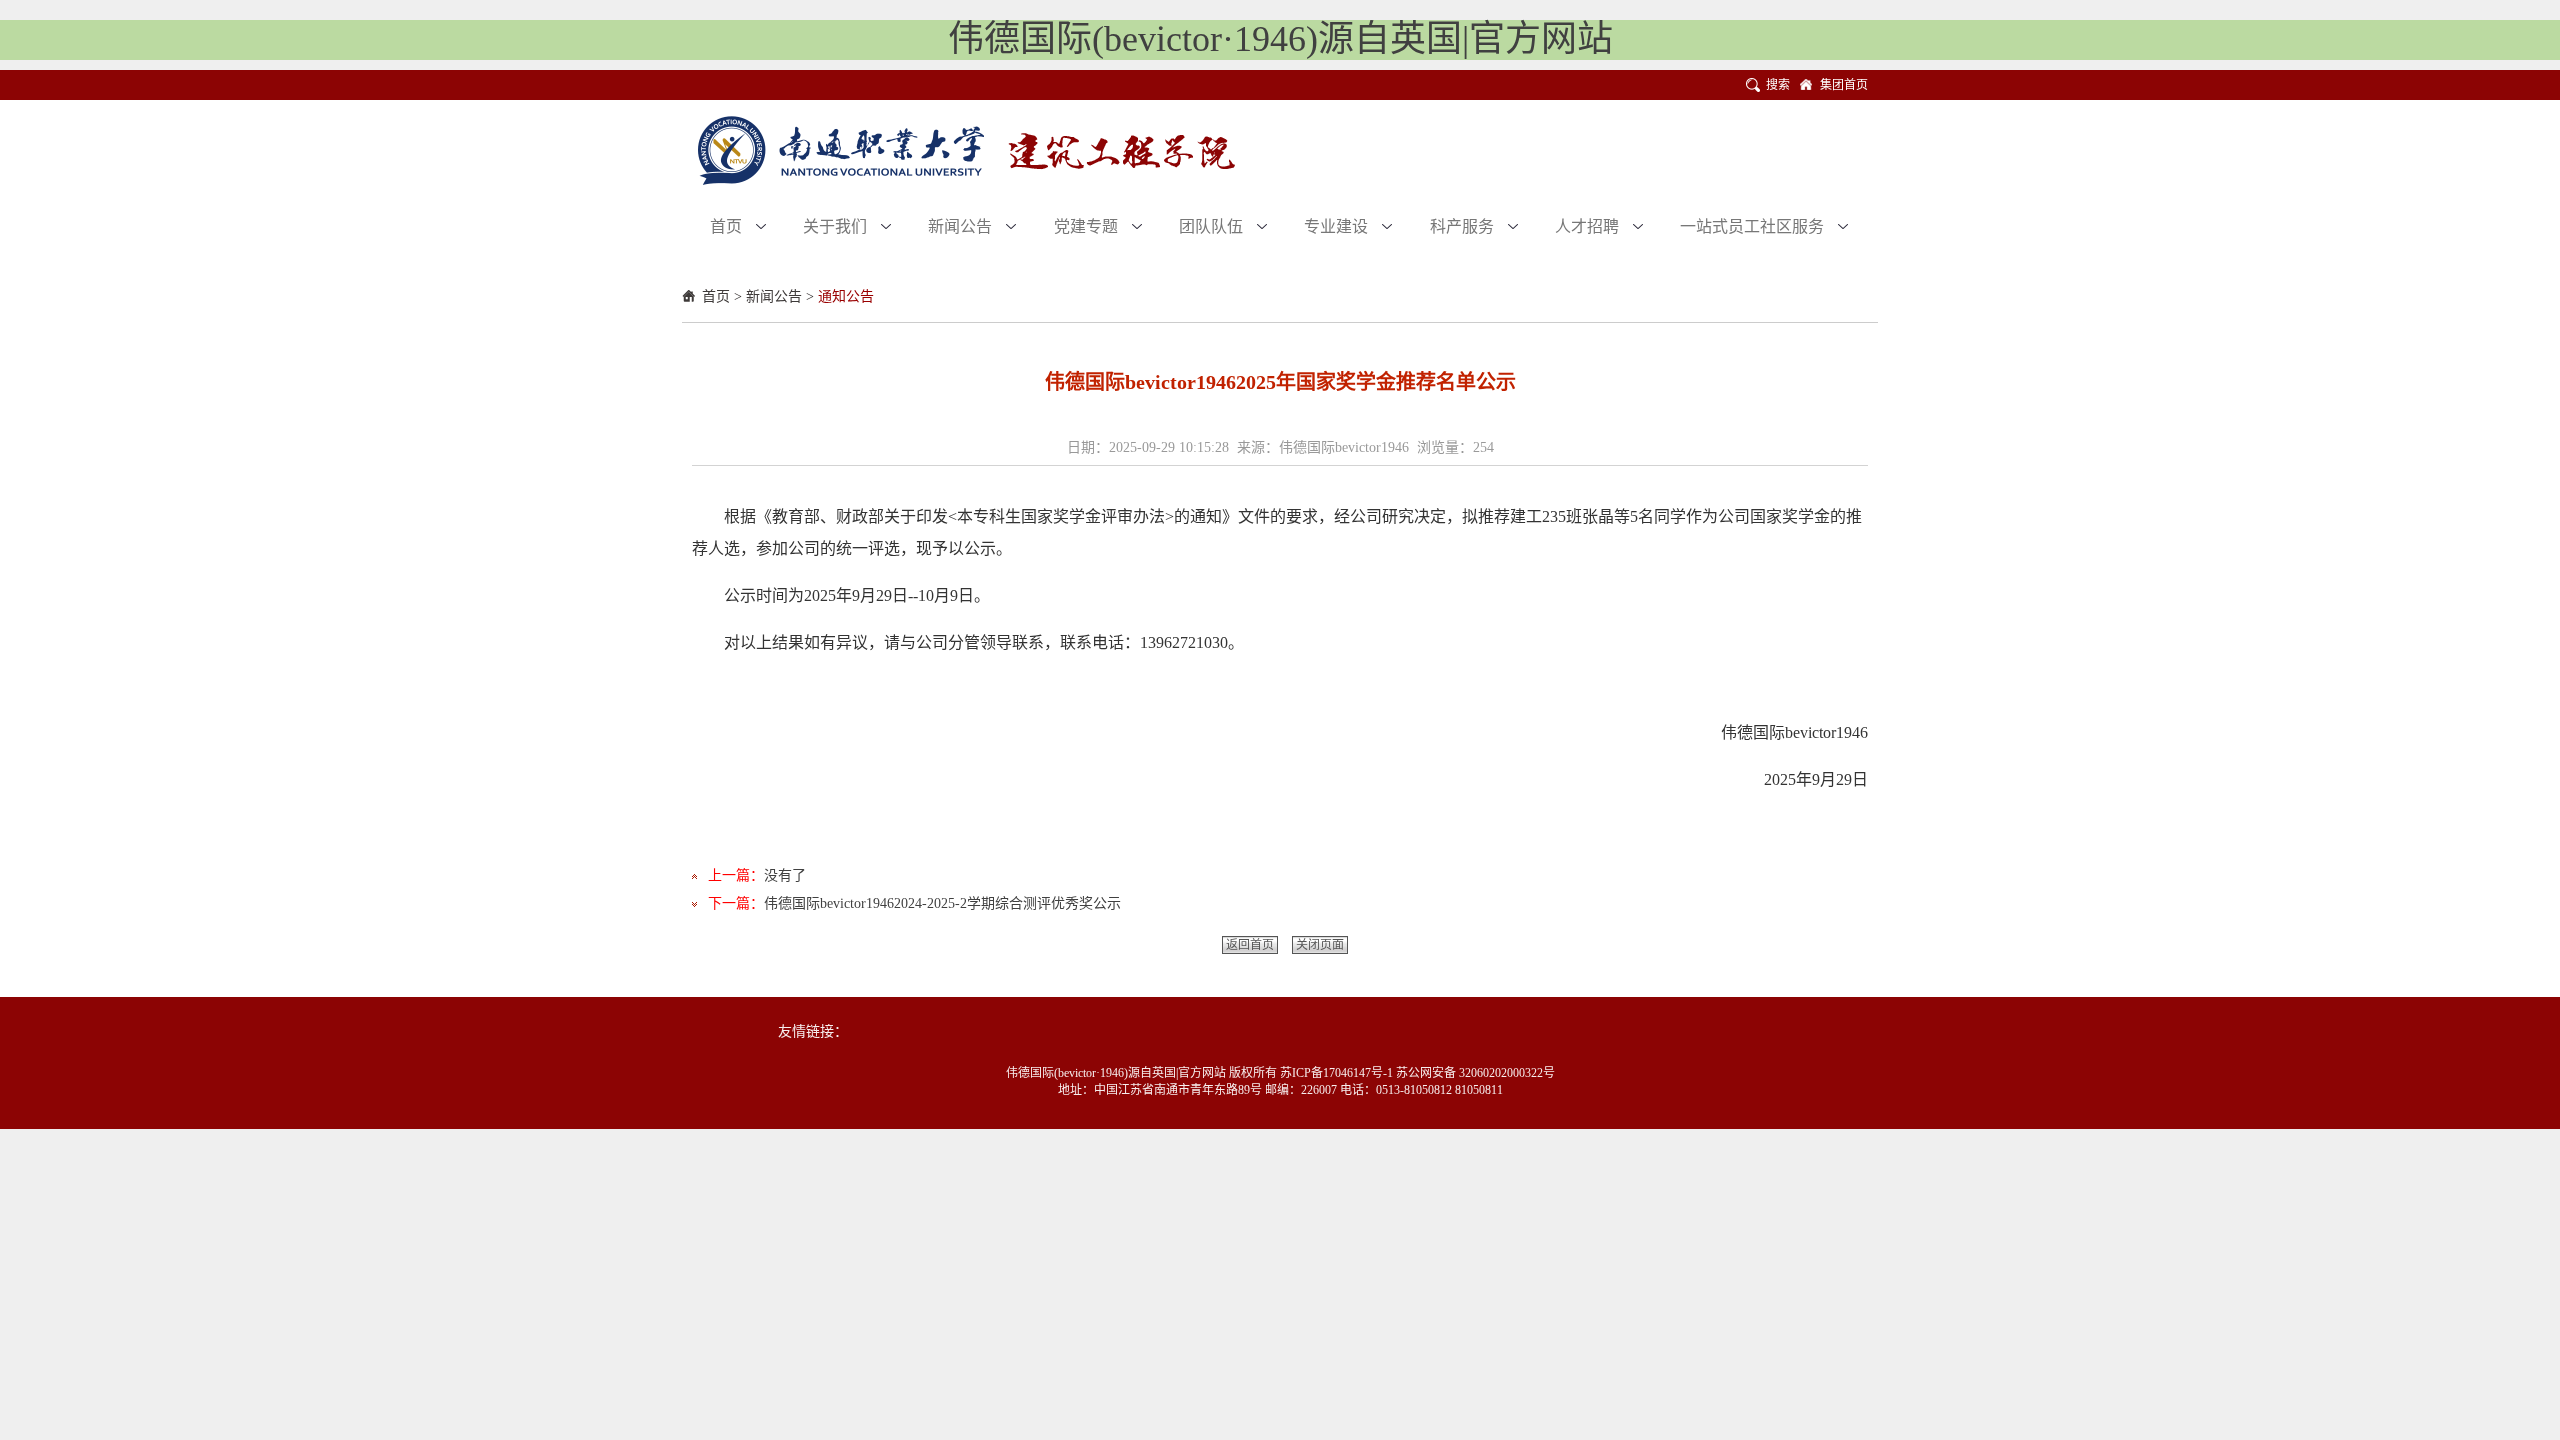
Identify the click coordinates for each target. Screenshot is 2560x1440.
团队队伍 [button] (1213, 226)
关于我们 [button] (837, 226)
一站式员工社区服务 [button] (1754, 226)
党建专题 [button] (1088, 226)
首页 (716, 296)
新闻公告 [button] (962, 226)
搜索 (1778, 85)
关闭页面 (1320, 945)
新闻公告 (774, 296)
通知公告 (846, 296)
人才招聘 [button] (1589, 226)
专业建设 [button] (1338, 226)
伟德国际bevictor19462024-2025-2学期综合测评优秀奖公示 (942, 903)
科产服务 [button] (1464, 226)
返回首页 (1250, 945)
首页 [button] (728, 226)
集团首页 (1844, 85)
